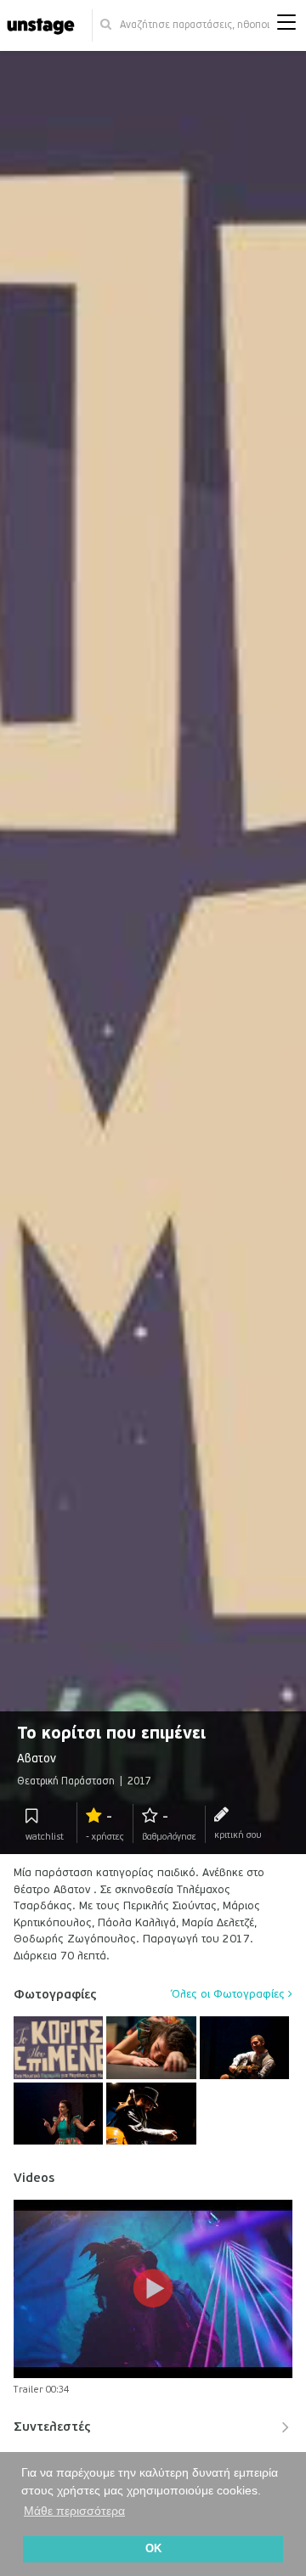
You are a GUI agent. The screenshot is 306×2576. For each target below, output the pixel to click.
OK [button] (153, 2549)
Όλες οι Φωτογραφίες (230, 1994)
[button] (286, 26)
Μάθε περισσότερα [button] (74, 2511)
